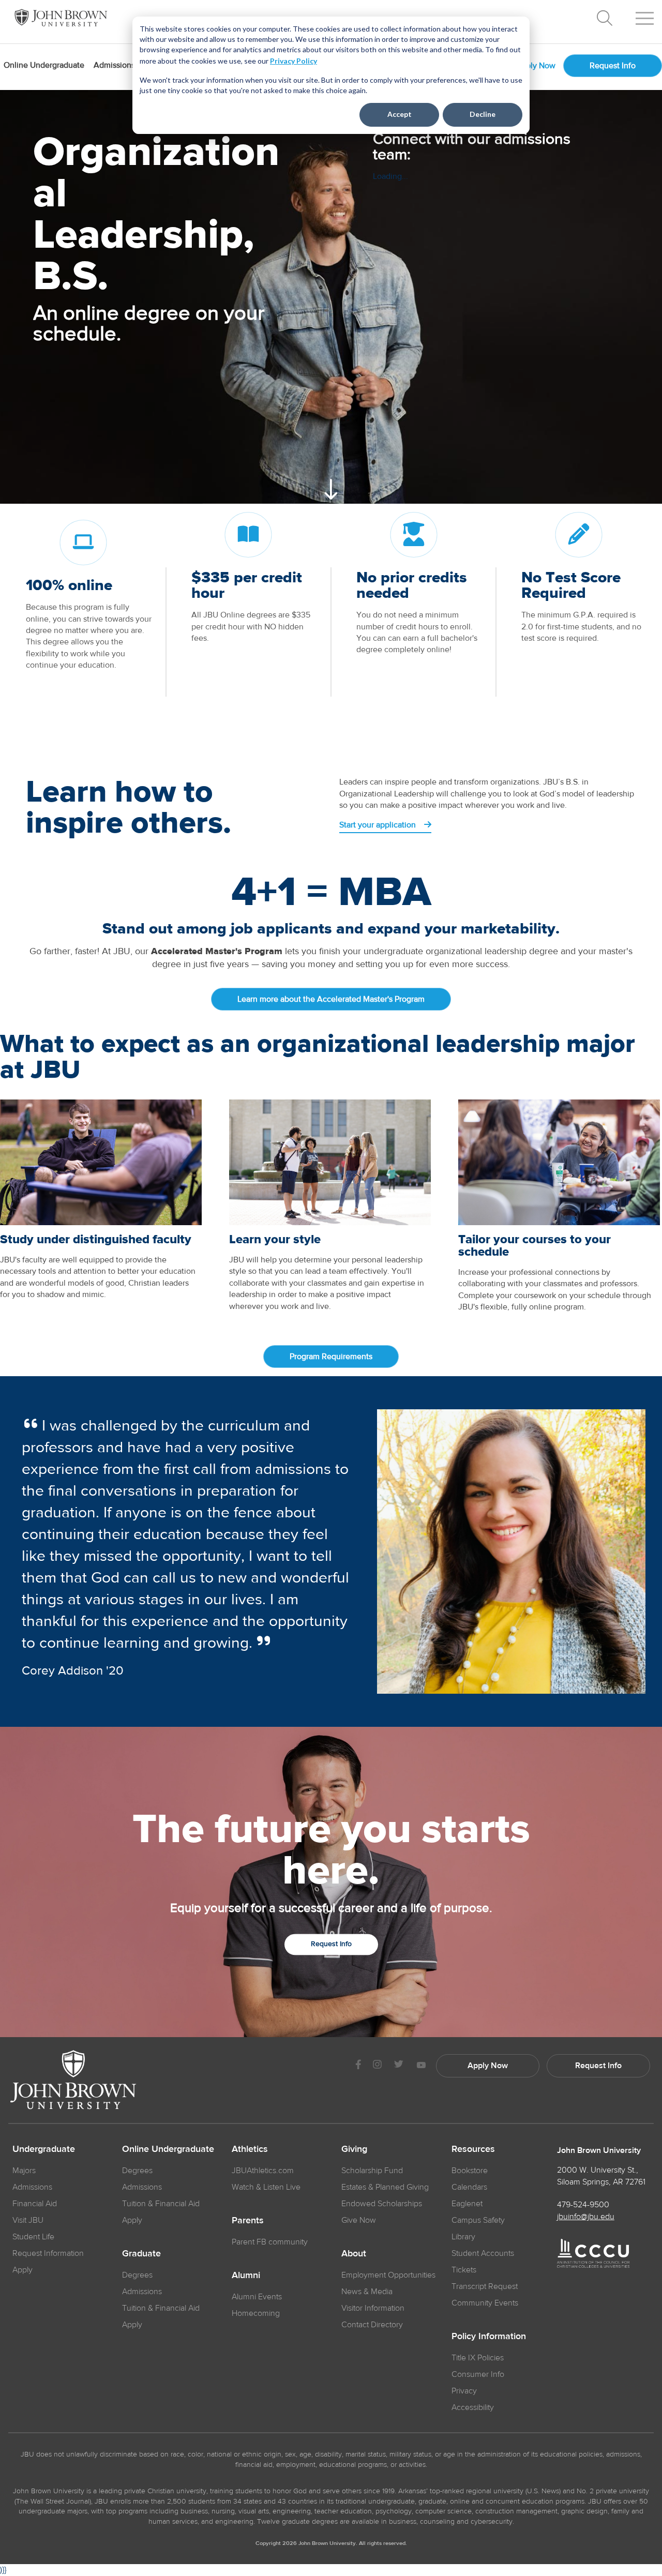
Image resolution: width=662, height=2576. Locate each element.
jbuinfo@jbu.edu (586, 2217)
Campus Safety (478, 2220)
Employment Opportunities (388, 2275)
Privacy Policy (294, 61)
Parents (248, 2221)
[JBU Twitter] (398, 2066)
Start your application (379, 825)
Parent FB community (270, 2242)
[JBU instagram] (377, 2066)
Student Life (33, 2237)
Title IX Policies (478, 2358)
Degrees (137, 2171)
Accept (400, 114)
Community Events (485, 2303)
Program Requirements (331, 1357)
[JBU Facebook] (358, 2066)
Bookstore (470, 2171)
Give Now (359, 2220)
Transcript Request (485, 2286)
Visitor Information (373, 2308)
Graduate (141, 2254)
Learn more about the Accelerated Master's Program (331, 999)
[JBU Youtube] (421, 2066)
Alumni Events (257, 2297)
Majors (24, 2171)
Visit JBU (28, 2220)
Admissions (32, 2187)
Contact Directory (372, 2325)
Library (463, 2237)
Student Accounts (483, 2253)
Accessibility (473, 2407)
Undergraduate (44, 2149)
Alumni (246, 2276)
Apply (22, 2270)
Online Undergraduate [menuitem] (44, 65)
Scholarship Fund (372, 2171)
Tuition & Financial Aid (161, 2204)
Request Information (48, 2253)
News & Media (367, 2292)
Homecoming (256, 2313)
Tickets (464, 2270)
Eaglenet (467, 2204)
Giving (354, 2149)
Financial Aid (35, 2204)
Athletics (250, 2149)
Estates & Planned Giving (385, 2187)
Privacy (464, 2391)
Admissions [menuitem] (114, 65)
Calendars (469, 2187)
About (354, 2254)
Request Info (613, 66)
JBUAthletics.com (263, 2171)
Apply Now (536, 66)
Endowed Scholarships (382, 2204)
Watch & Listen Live (266, 2187)
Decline (483, 114)
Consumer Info (478, 2374)
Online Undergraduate (168, 2149)
